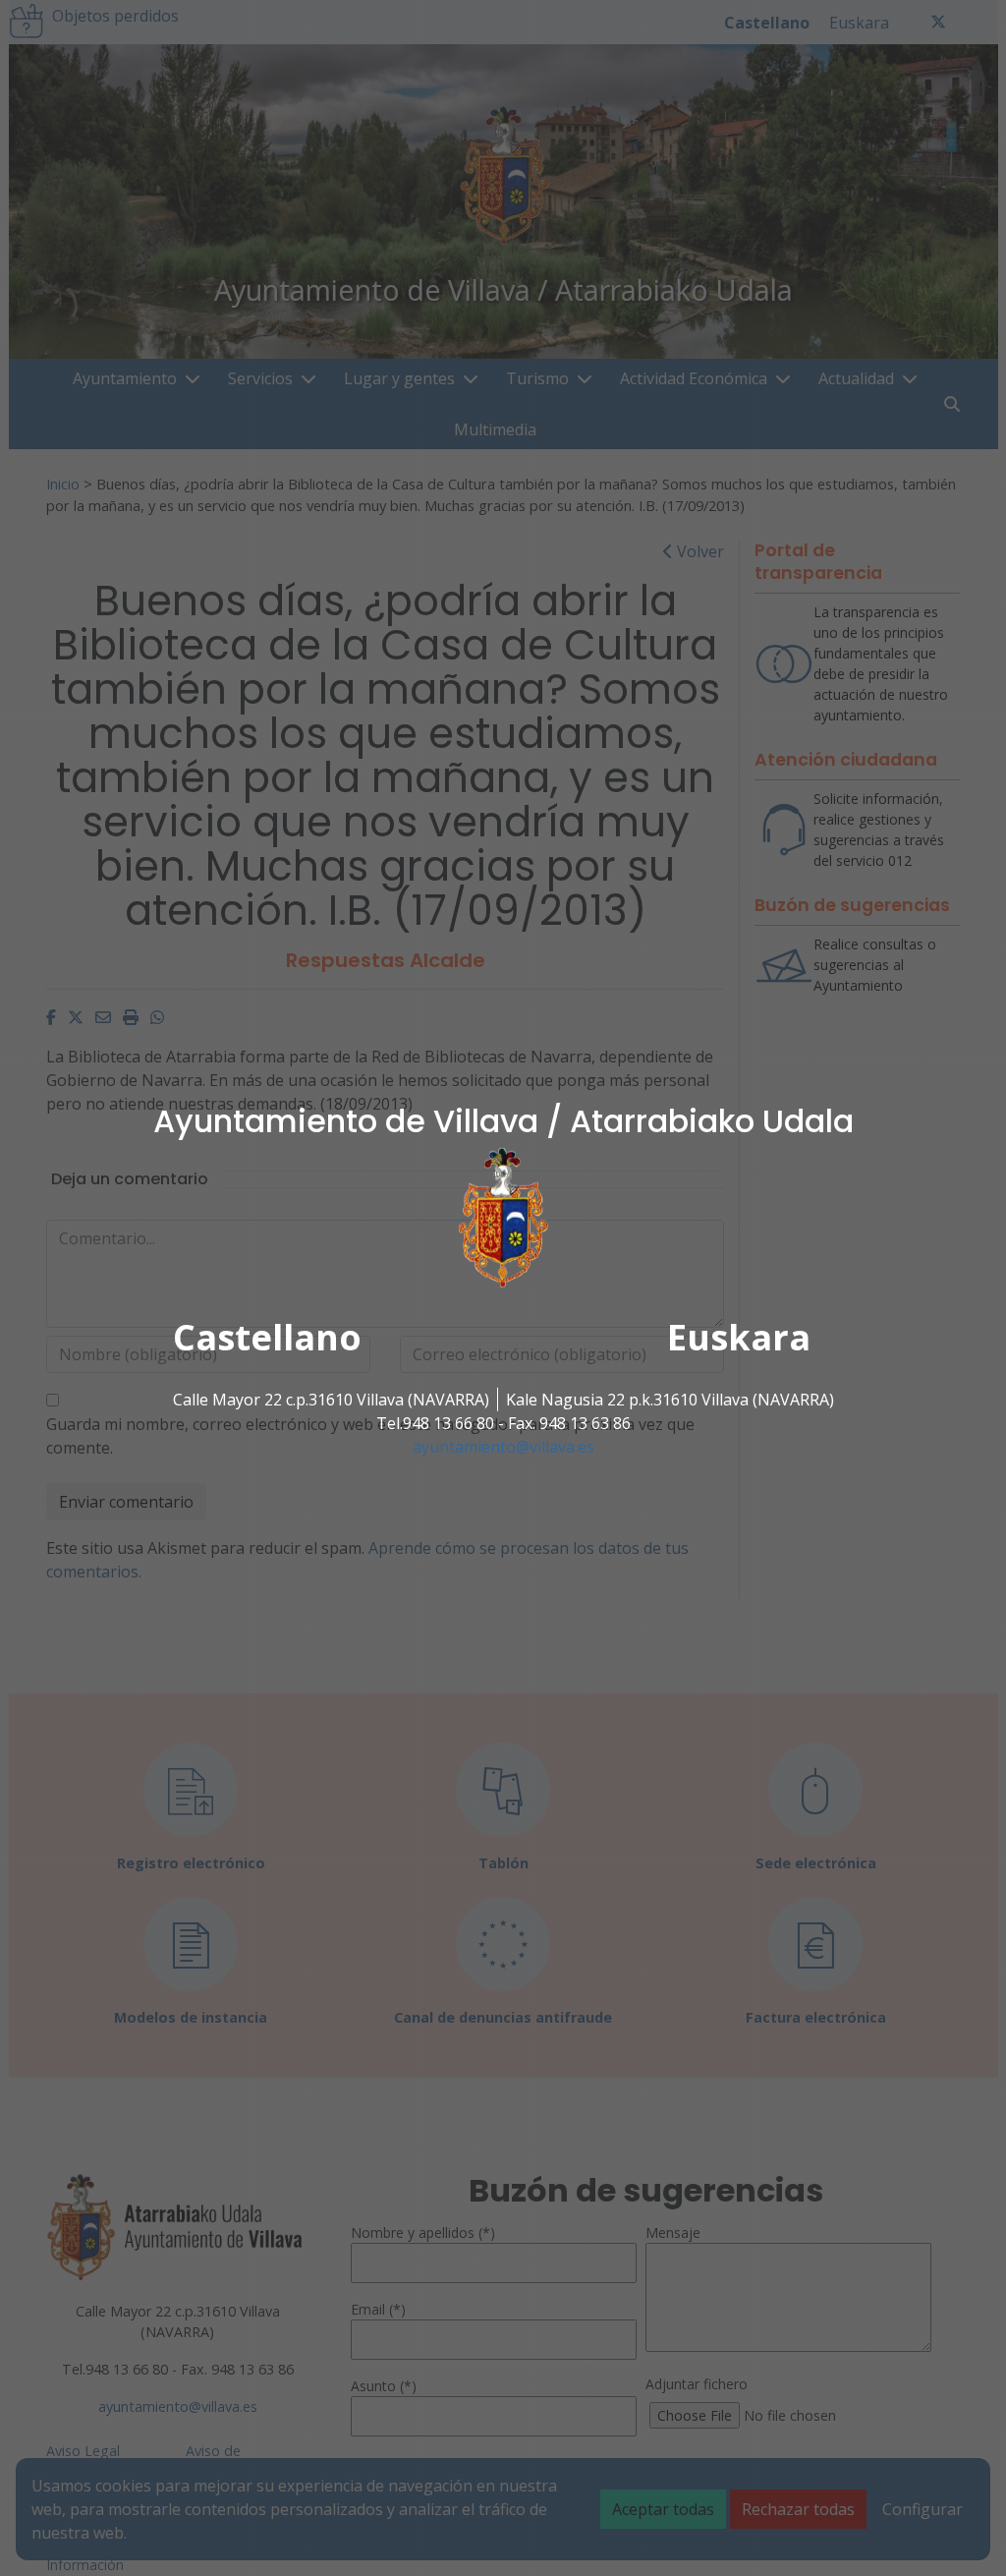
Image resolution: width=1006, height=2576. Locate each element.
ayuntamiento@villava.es (503, 1447)
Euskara (739, 1337)
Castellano (267, 1337)
